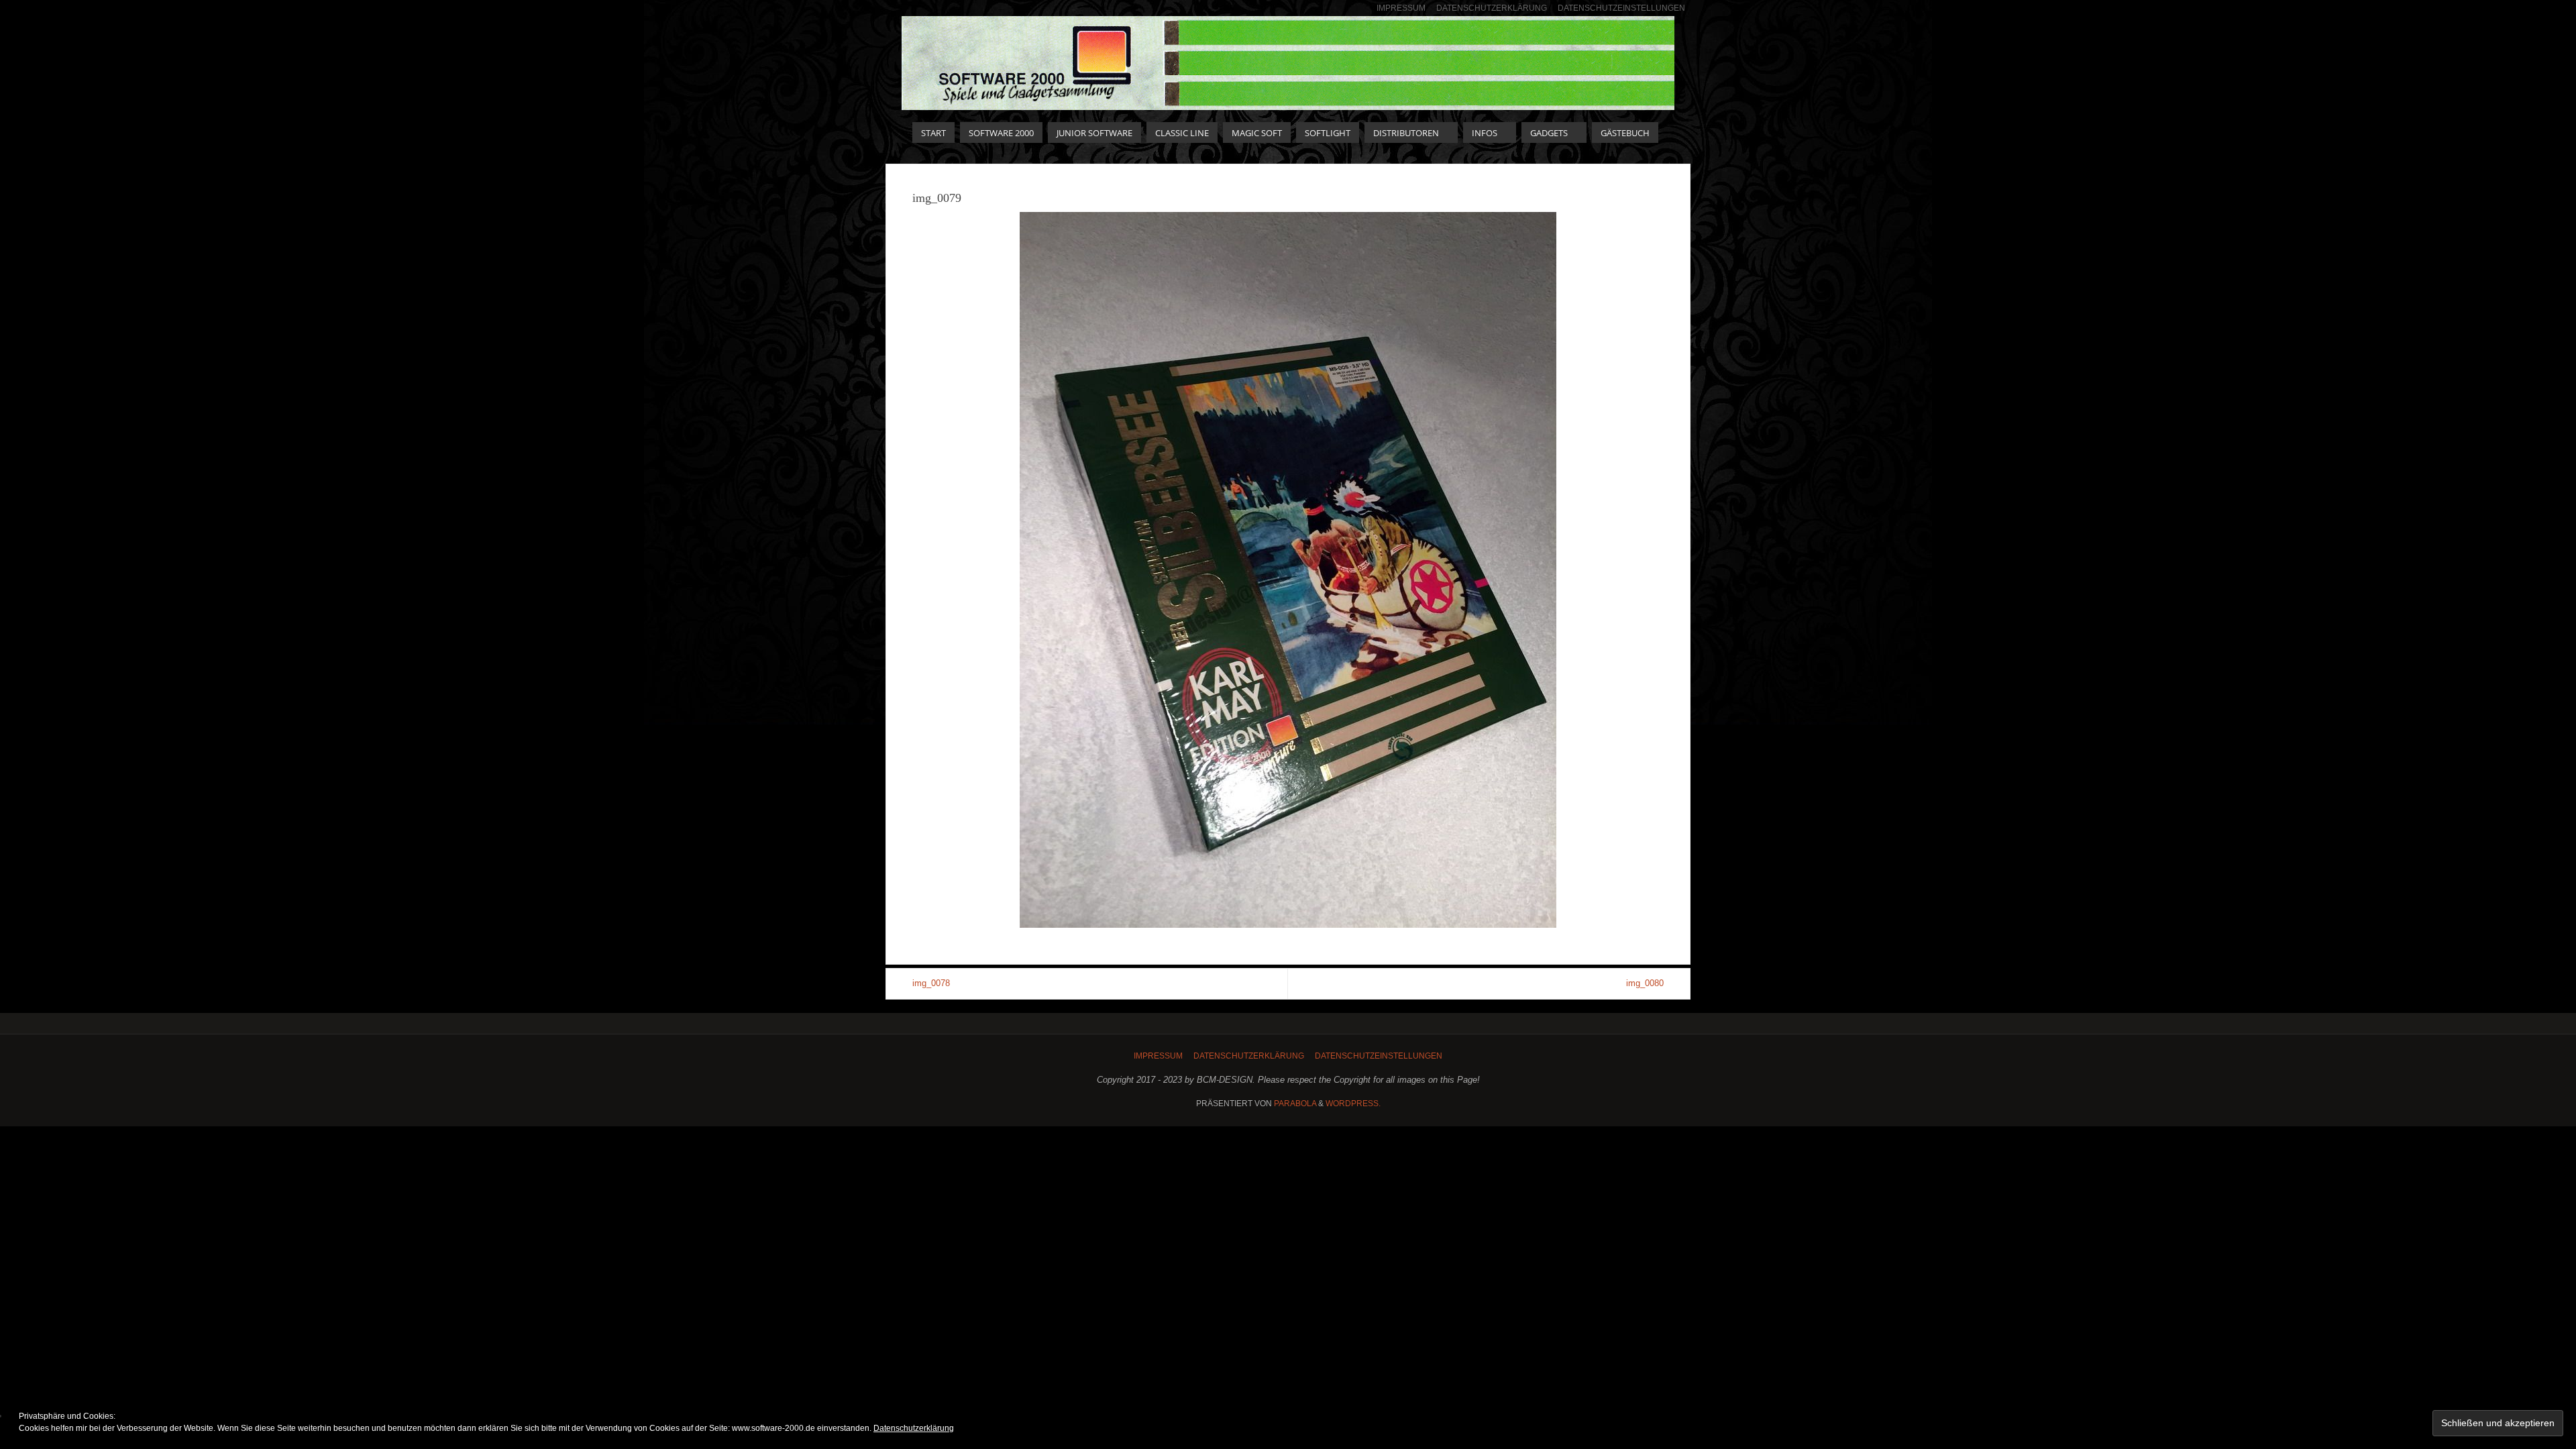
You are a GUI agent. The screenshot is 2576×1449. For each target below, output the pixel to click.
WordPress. (1353, 1104)
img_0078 (931, 983)
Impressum (1401, 8)
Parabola (1295, 1104)
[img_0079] (1288, 570)
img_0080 (1645, 983)
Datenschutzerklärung (1492, 8)
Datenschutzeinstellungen (1621, 8)
